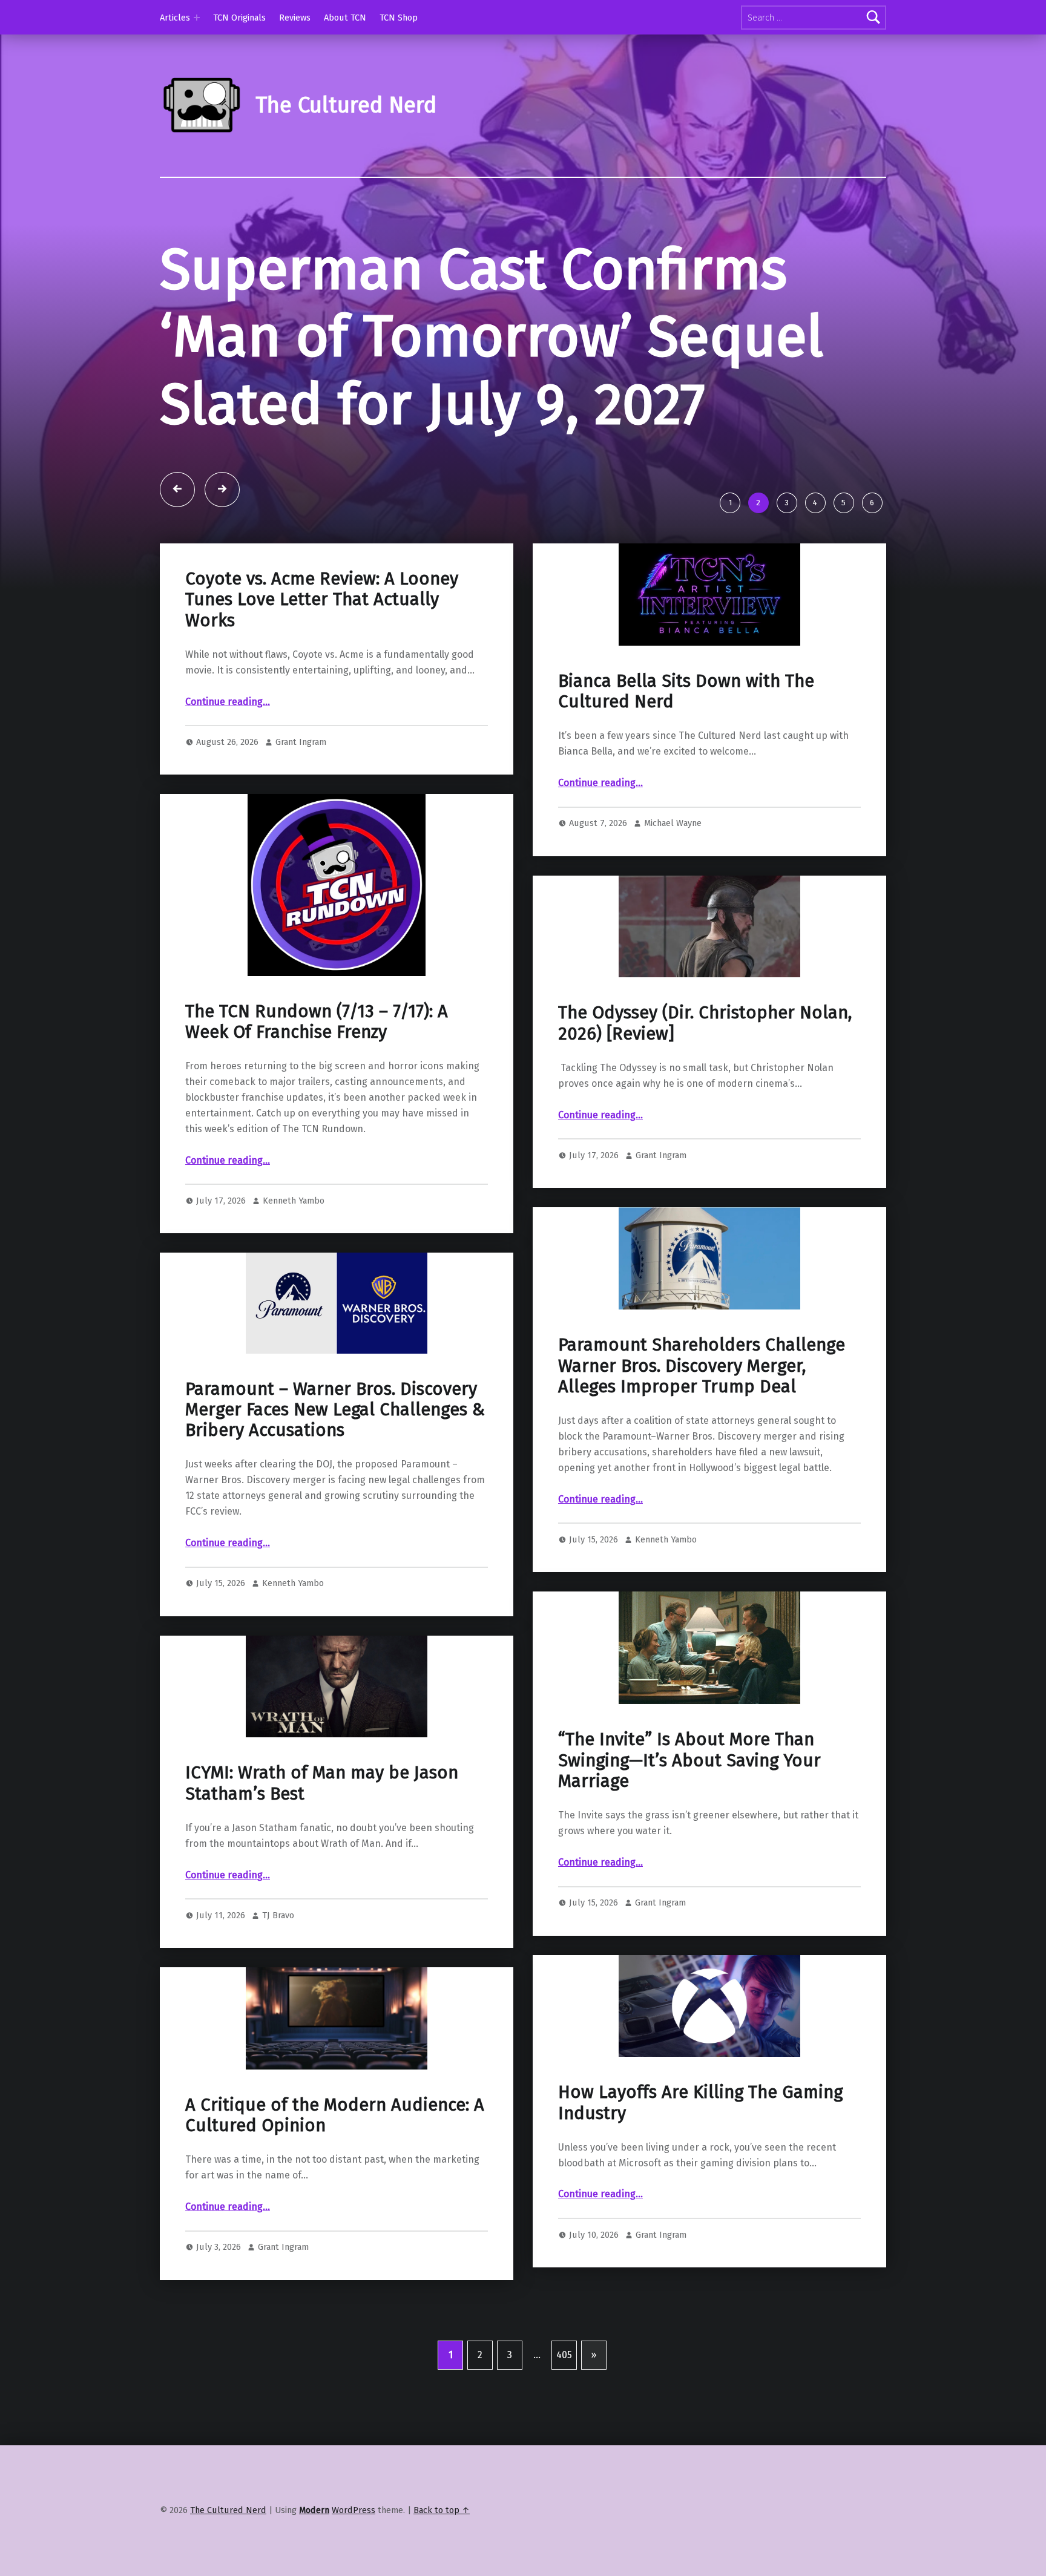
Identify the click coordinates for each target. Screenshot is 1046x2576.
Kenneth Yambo (294, 1201)
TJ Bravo (278, 1915)
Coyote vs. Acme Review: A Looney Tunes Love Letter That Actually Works (322, 600)
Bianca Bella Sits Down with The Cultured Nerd (686, 691)
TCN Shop (399, 18)
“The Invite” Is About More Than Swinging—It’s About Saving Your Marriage (689, 1760)
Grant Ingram (301, 742)
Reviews (295, 18)
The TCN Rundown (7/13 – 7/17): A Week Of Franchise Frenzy (317, 1022)
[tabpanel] (523, 360)
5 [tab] (844, 503)
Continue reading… (228, 702)
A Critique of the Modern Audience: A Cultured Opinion (335, 2115)
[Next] (222, 490)
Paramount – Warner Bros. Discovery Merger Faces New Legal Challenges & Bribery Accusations (335, 1410)
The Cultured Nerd (228, 2510)
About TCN (345, 18)
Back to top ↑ (442, 2510)
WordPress (354, 2510)
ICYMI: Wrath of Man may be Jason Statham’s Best (322, 1783)
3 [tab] (787, 503)
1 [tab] (730, 503)
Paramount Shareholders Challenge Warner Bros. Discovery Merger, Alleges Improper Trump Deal (702, 1366)
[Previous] (177, 490)
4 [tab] (815, 503)
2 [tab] (758, 503)
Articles (175, 18)
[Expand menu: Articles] (197, 18)
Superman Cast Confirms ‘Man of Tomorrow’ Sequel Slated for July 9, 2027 (492, 337)
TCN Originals (239, 18)
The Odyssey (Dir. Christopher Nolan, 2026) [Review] (705, 1023)
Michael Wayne (673, 823)
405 (564, 2355)
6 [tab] (872, 503)
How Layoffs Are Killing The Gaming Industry (700, 2102)
